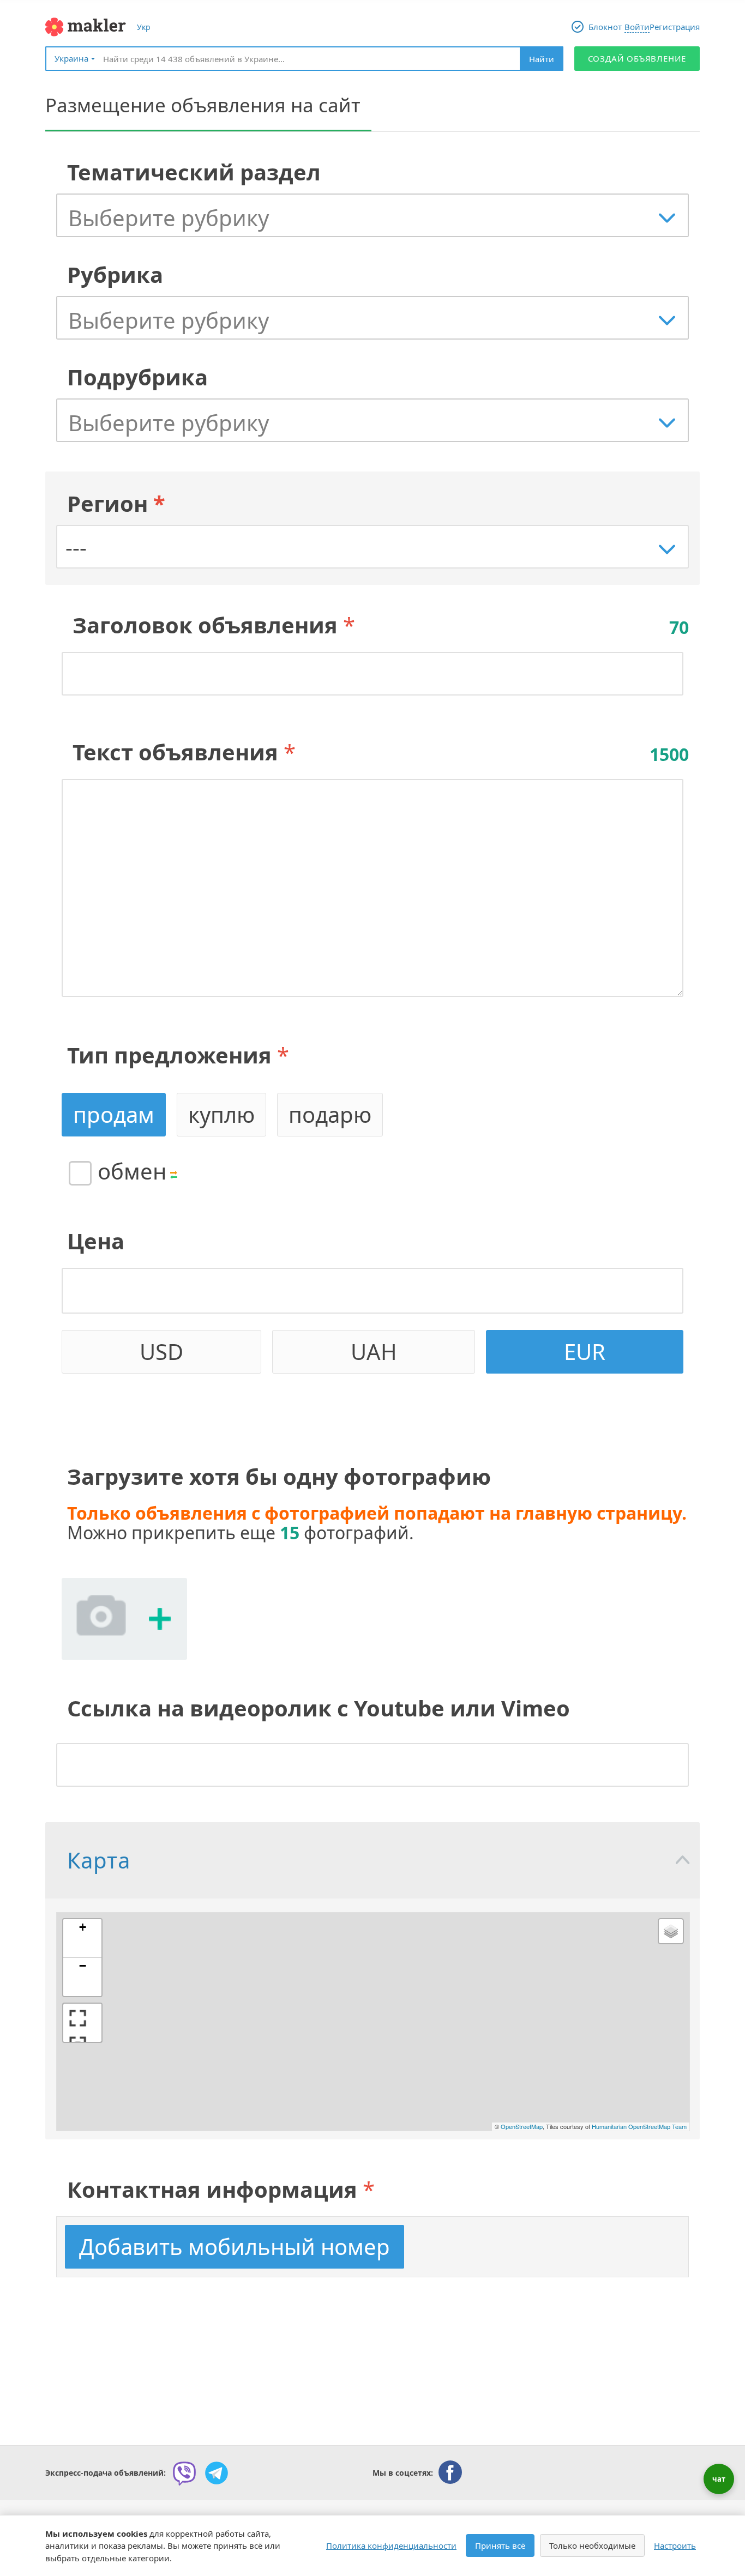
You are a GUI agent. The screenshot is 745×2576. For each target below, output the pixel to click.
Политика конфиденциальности (391, 2545)
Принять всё (500, 2545)
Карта (98, 1860)
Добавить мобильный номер (235, 2247)
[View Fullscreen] (82, 2023)
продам (114, 1114)
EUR (585, 1352)
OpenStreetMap (522, 2126)
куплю (221, 1114)
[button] (82, 1939)
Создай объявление (637, 58)
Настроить (675, 2545)
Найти (542, 59)
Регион (116, 503)
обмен (132, 1171)
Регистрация (675, 27)
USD (161, 1352)
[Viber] (184, 2473)
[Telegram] (217, 2473)
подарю (330, 1114)
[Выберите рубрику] (378, 218)
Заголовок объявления (205, 625)
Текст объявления (175, 752)
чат (719, 2479)
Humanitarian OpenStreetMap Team (639, 2126)
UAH (374, 1352)
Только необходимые (592, 2545)
